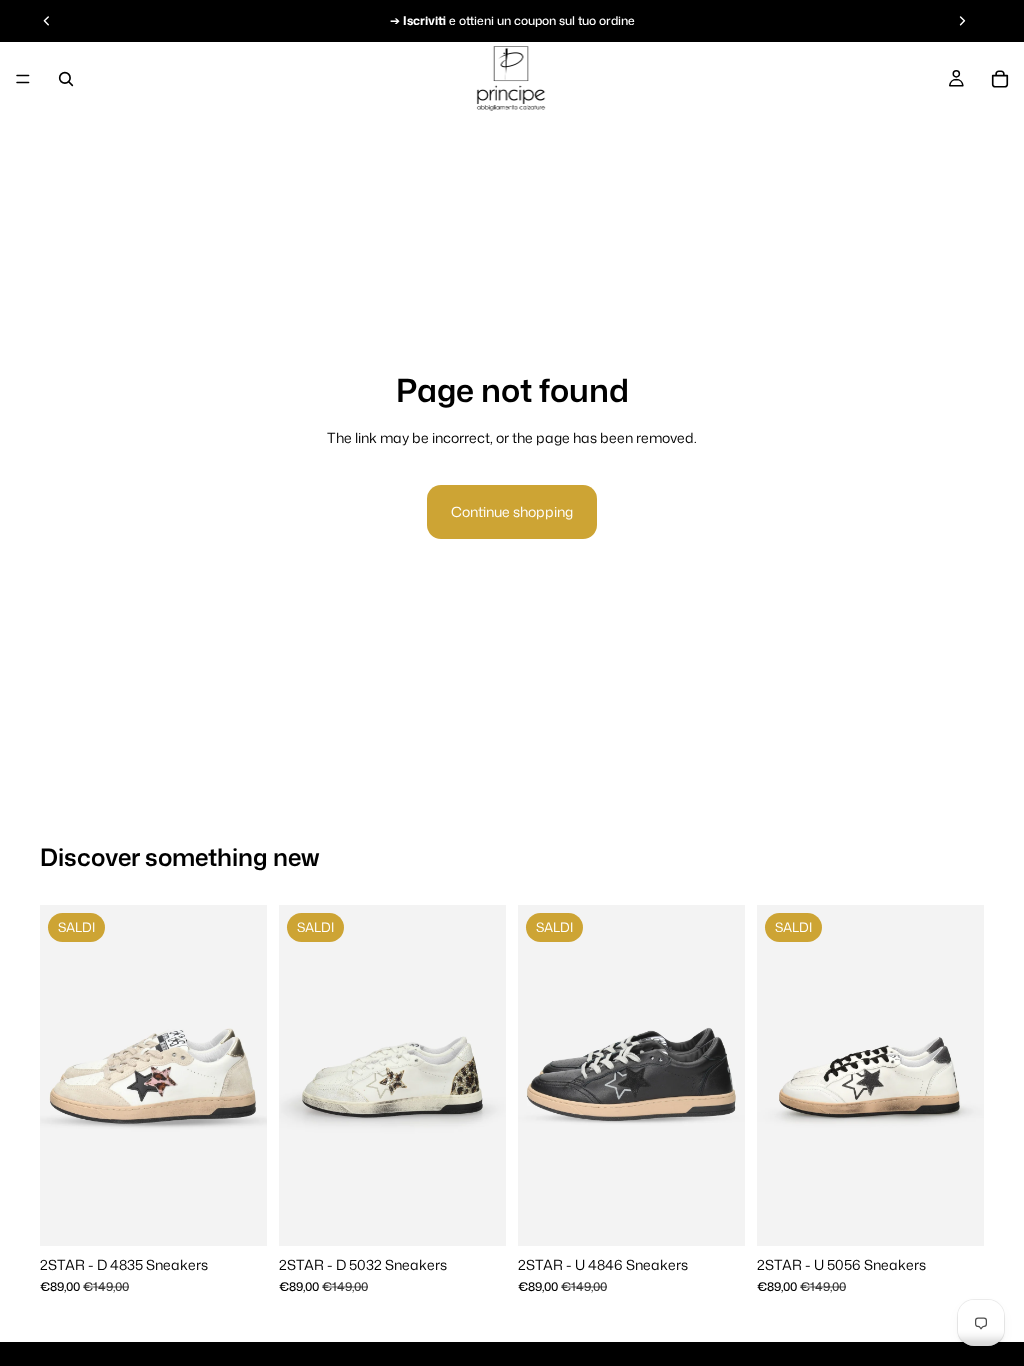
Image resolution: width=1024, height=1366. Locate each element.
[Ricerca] (66, 79)
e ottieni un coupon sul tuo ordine (519, 20)
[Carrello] (1000, 79)
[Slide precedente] (62, 1075)
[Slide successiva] (245, 1075)
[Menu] (23, 79)
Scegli (253, 1214)
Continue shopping (512, 511)
